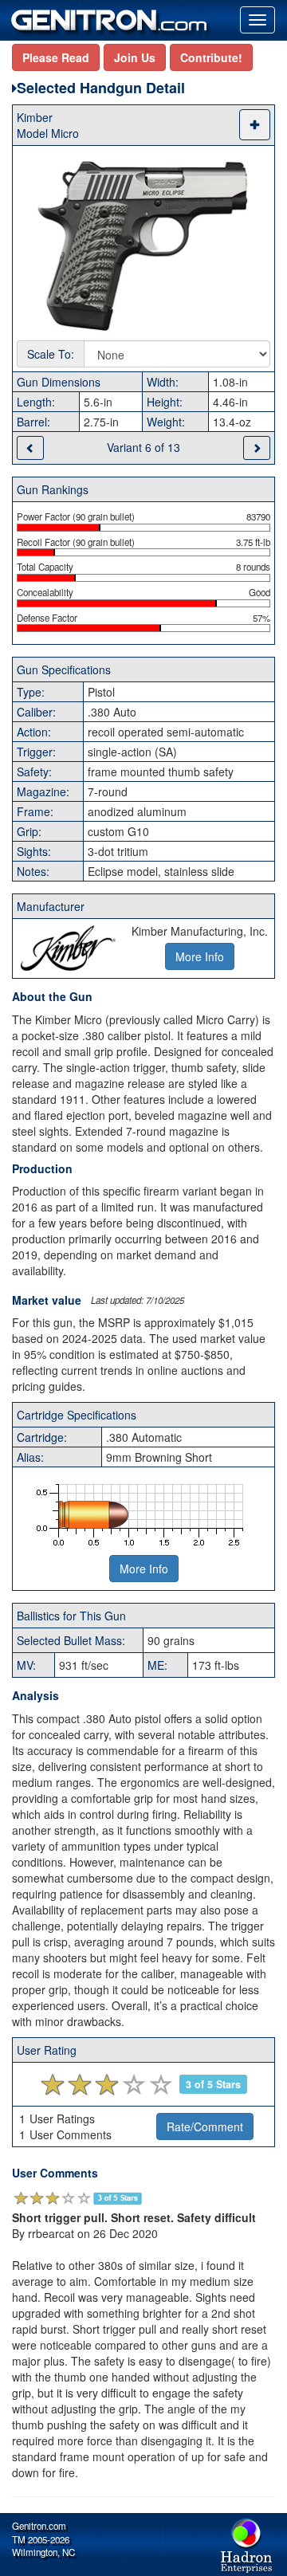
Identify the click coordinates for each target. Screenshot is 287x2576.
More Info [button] (200, 956)
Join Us (135, 57)
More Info (144, 1569)
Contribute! (211, 57)
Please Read (56, 57)
